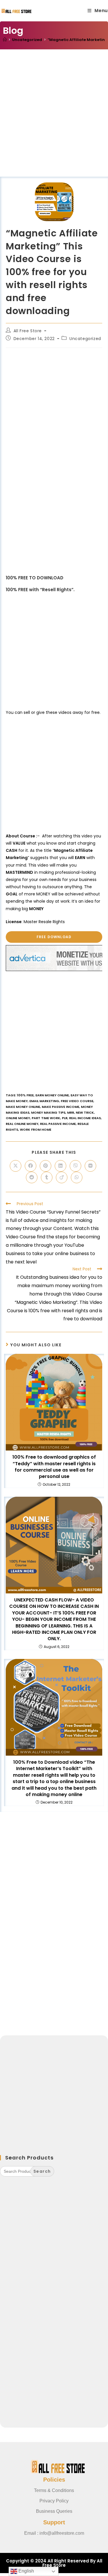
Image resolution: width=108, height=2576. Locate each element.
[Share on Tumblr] (47, 1177)
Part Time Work (46, 1118)
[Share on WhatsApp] (77, 1177)
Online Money (18, 1118)
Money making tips (48, 1112)
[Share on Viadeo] (62, 1177)
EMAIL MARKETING (44, 1101)
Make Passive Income (60, 1107)
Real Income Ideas (85, 1118)
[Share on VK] (90, 1166)
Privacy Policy (54, 2501)
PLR (65, 1118)
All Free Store (28, 331)
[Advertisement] (54, 120)
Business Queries (54, 2511)
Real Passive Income (58, 1124)
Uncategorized (85, 339)
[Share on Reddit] (32, 1177)
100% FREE (25, 1095)
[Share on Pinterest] (46, 1166)
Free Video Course (77, 1101)
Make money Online (23, 1107)
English (26, 2571)
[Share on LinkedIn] (60, 1166)
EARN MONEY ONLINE (52, 1095)
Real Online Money (22, 1124)
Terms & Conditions (54, 2490)
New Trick (85, 1112)
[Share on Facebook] (31, 1166)
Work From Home (36, 1130)
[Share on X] (16, 1166)
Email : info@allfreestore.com (54, 2533)
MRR (71, 1112)
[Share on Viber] (75, 1166)
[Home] (5, 40)
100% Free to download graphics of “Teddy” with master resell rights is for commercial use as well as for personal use (54, 1467)
